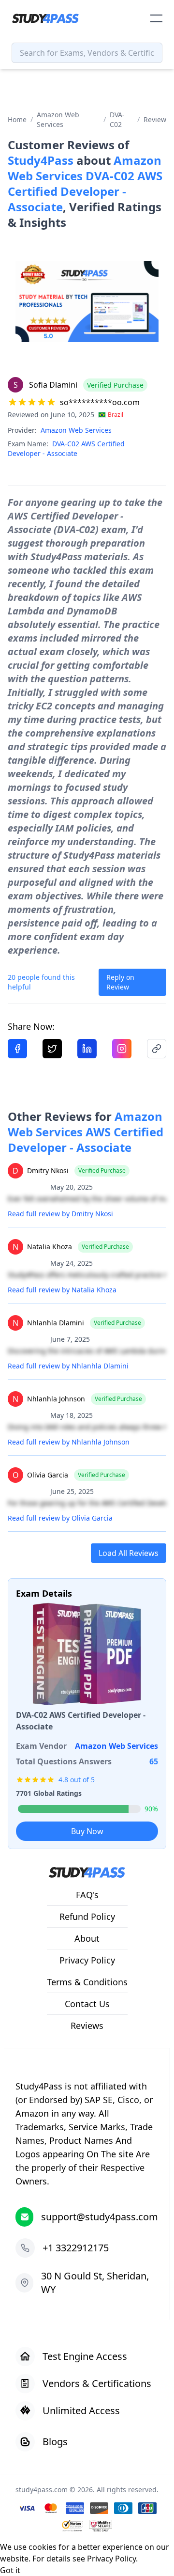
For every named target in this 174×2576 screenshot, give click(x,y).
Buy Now (87, 1831)
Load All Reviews (129, 1553)
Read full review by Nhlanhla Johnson (69, 1442)
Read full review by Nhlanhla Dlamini (68, 1366)
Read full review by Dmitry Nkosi (60, 1214)
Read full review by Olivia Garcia (60, 1518)
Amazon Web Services (58, 119)
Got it (10, 2570)
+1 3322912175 (76, 2248)
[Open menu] (156, 18)
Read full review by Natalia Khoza (62, 1290)
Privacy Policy (111, 2559)
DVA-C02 (117, 119)
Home (17, 119)
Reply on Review (120, 982)
